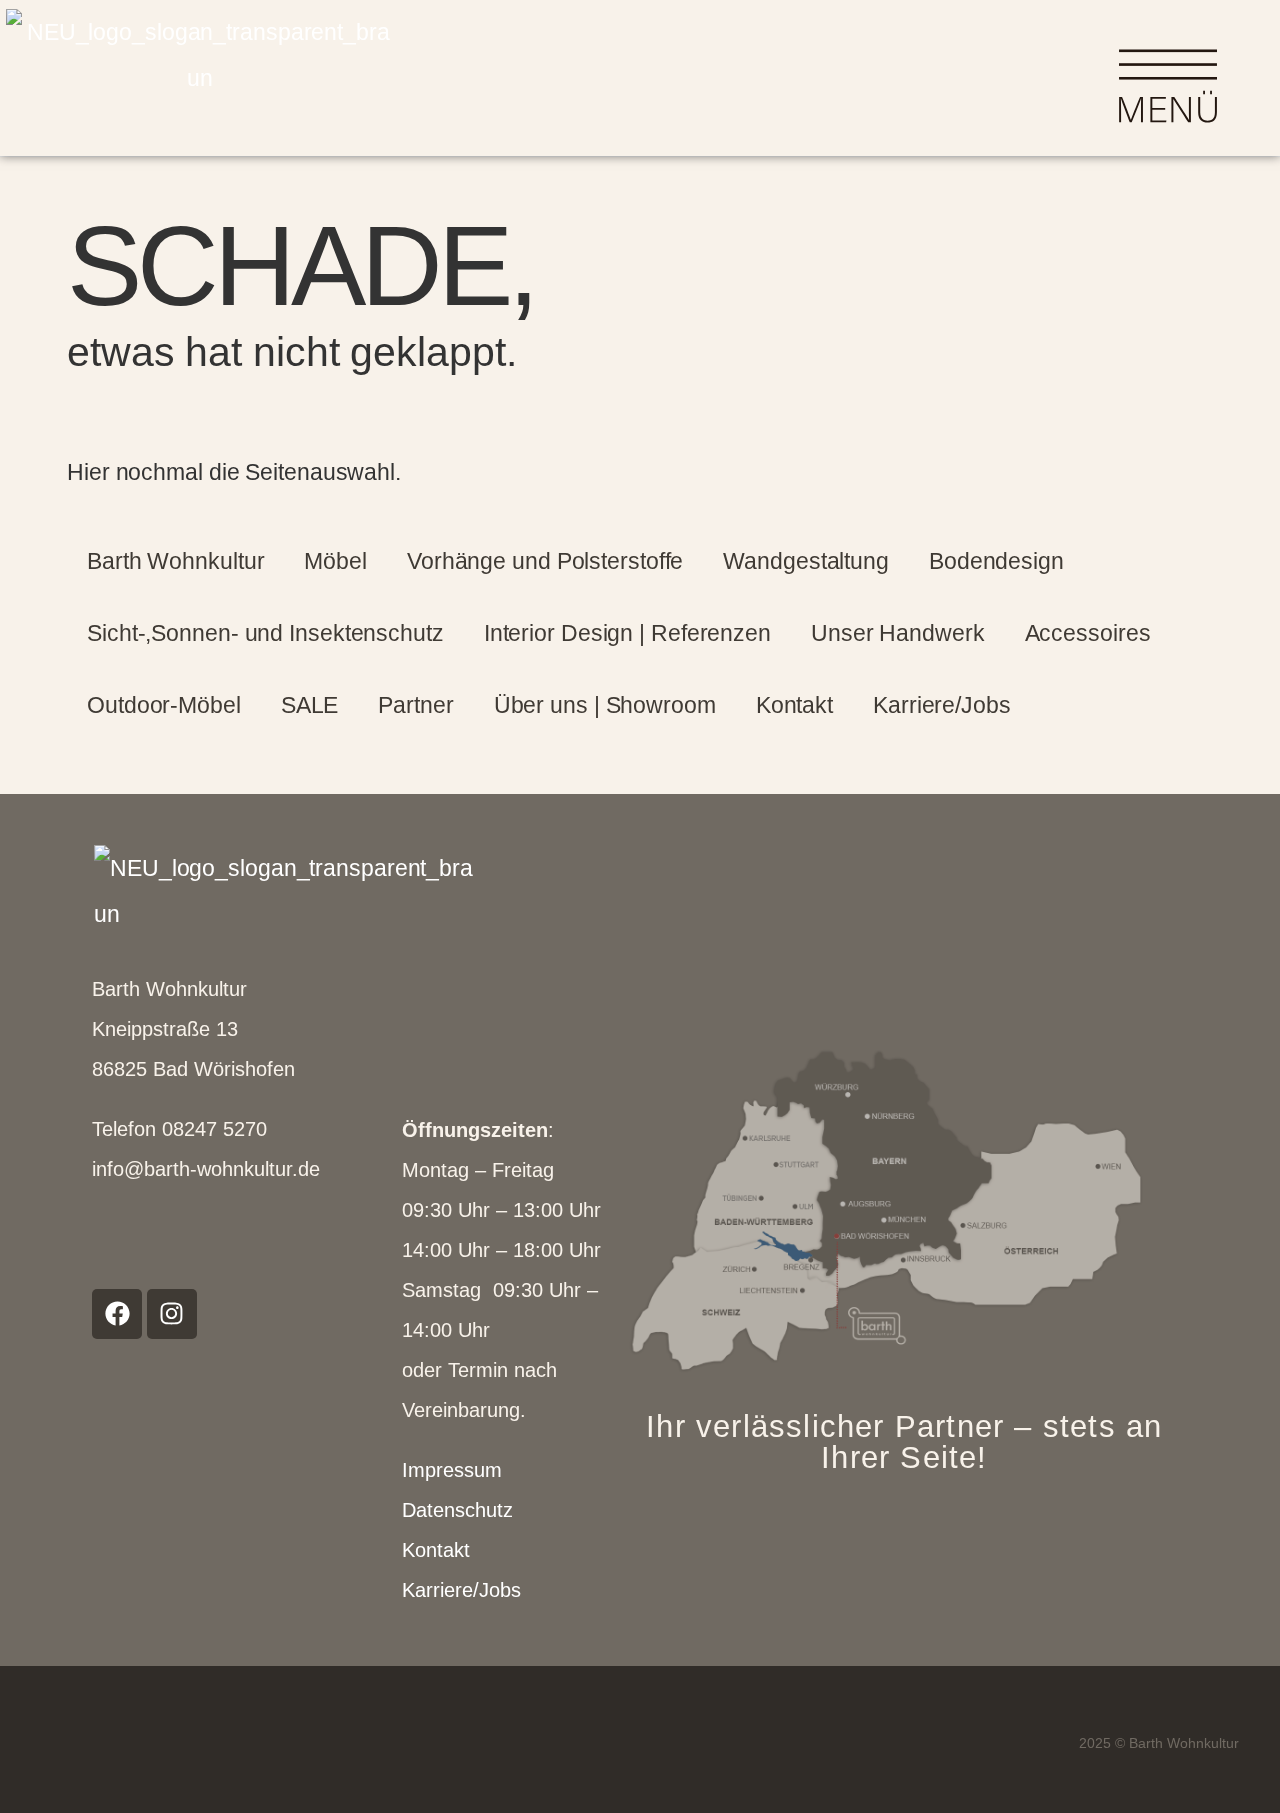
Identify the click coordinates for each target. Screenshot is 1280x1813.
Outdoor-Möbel (164, 705)
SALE (310, 705)
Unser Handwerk (898, 633)
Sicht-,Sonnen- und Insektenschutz (265, 633)
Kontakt (794, 705)
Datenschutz (457, 1510)
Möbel (335, 561)
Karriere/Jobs (942, 705)
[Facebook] (117, 1314)
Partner (415, 705)
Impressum (452, 1470)
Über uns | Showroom (605, 705)
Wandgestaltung (806, 561)
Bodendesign (996, 561)
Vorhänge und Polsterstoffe (545, 561)
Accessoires (1088, 633)
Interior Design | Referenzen (627, 633)
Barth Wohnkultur (175, 561)
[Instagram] (172, 1314)
